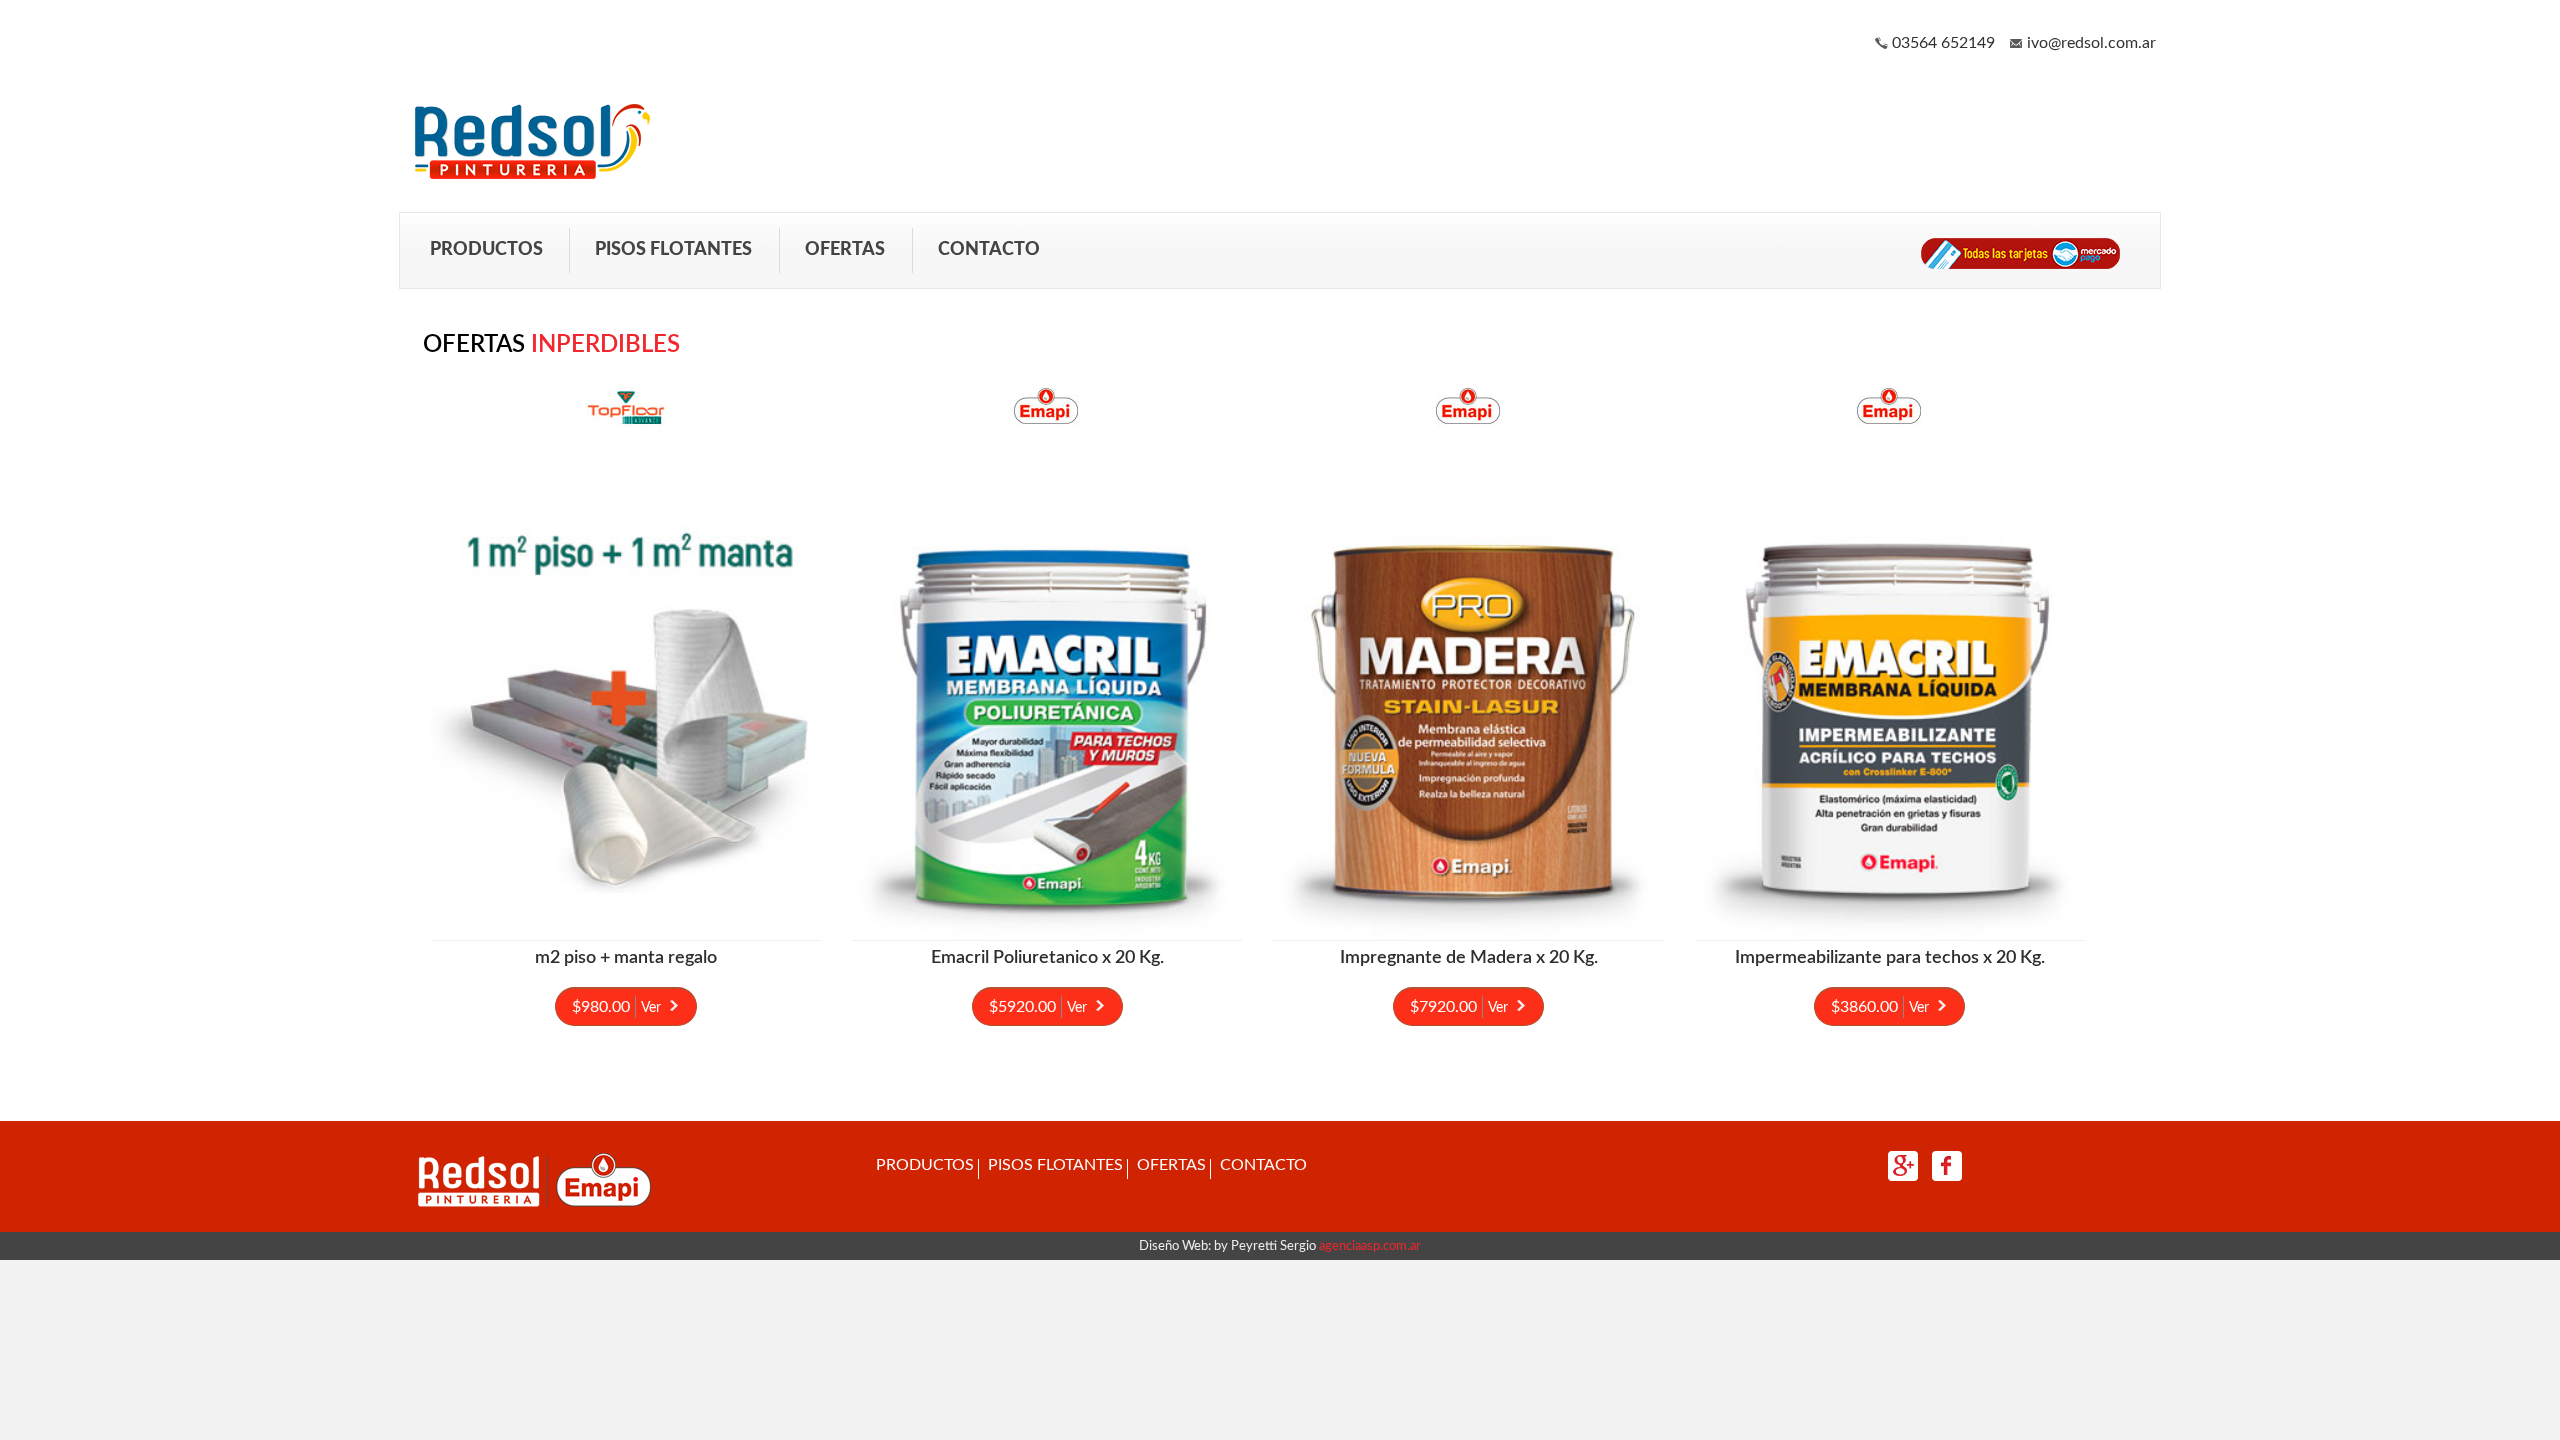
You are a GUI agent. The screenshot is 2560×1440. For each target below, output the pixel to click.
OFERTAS (845, 249)
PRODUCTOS (486, 249)
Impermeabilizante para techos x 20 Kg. (1890, 958)
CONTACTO (989, 249)
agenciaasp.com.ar (1368, 1246)
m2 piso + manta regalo (626, 958)
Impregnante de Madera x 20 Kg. (1469, 958)
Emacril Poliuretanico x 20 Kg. (1047, 958)
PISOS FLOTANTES (673, 249)
